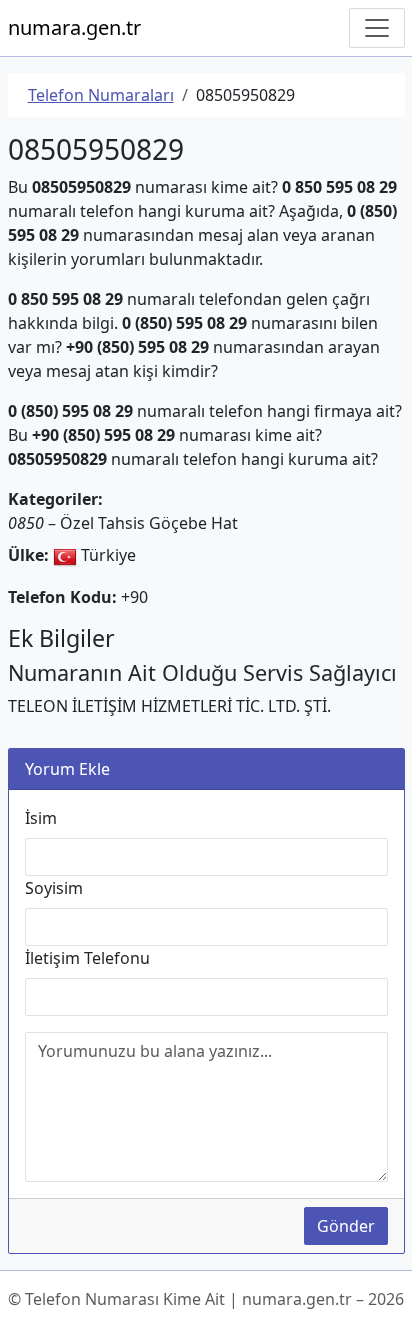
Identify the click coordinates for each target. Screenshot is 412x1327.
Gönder (346, 1226)
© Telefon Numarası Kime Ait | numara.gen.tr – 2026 (206, 1299)
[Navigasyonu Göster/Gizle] (377, 28)
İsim (41, 818)
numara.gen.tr (74, 27)
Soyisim (54, 888)
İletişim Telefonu (87, 958)
